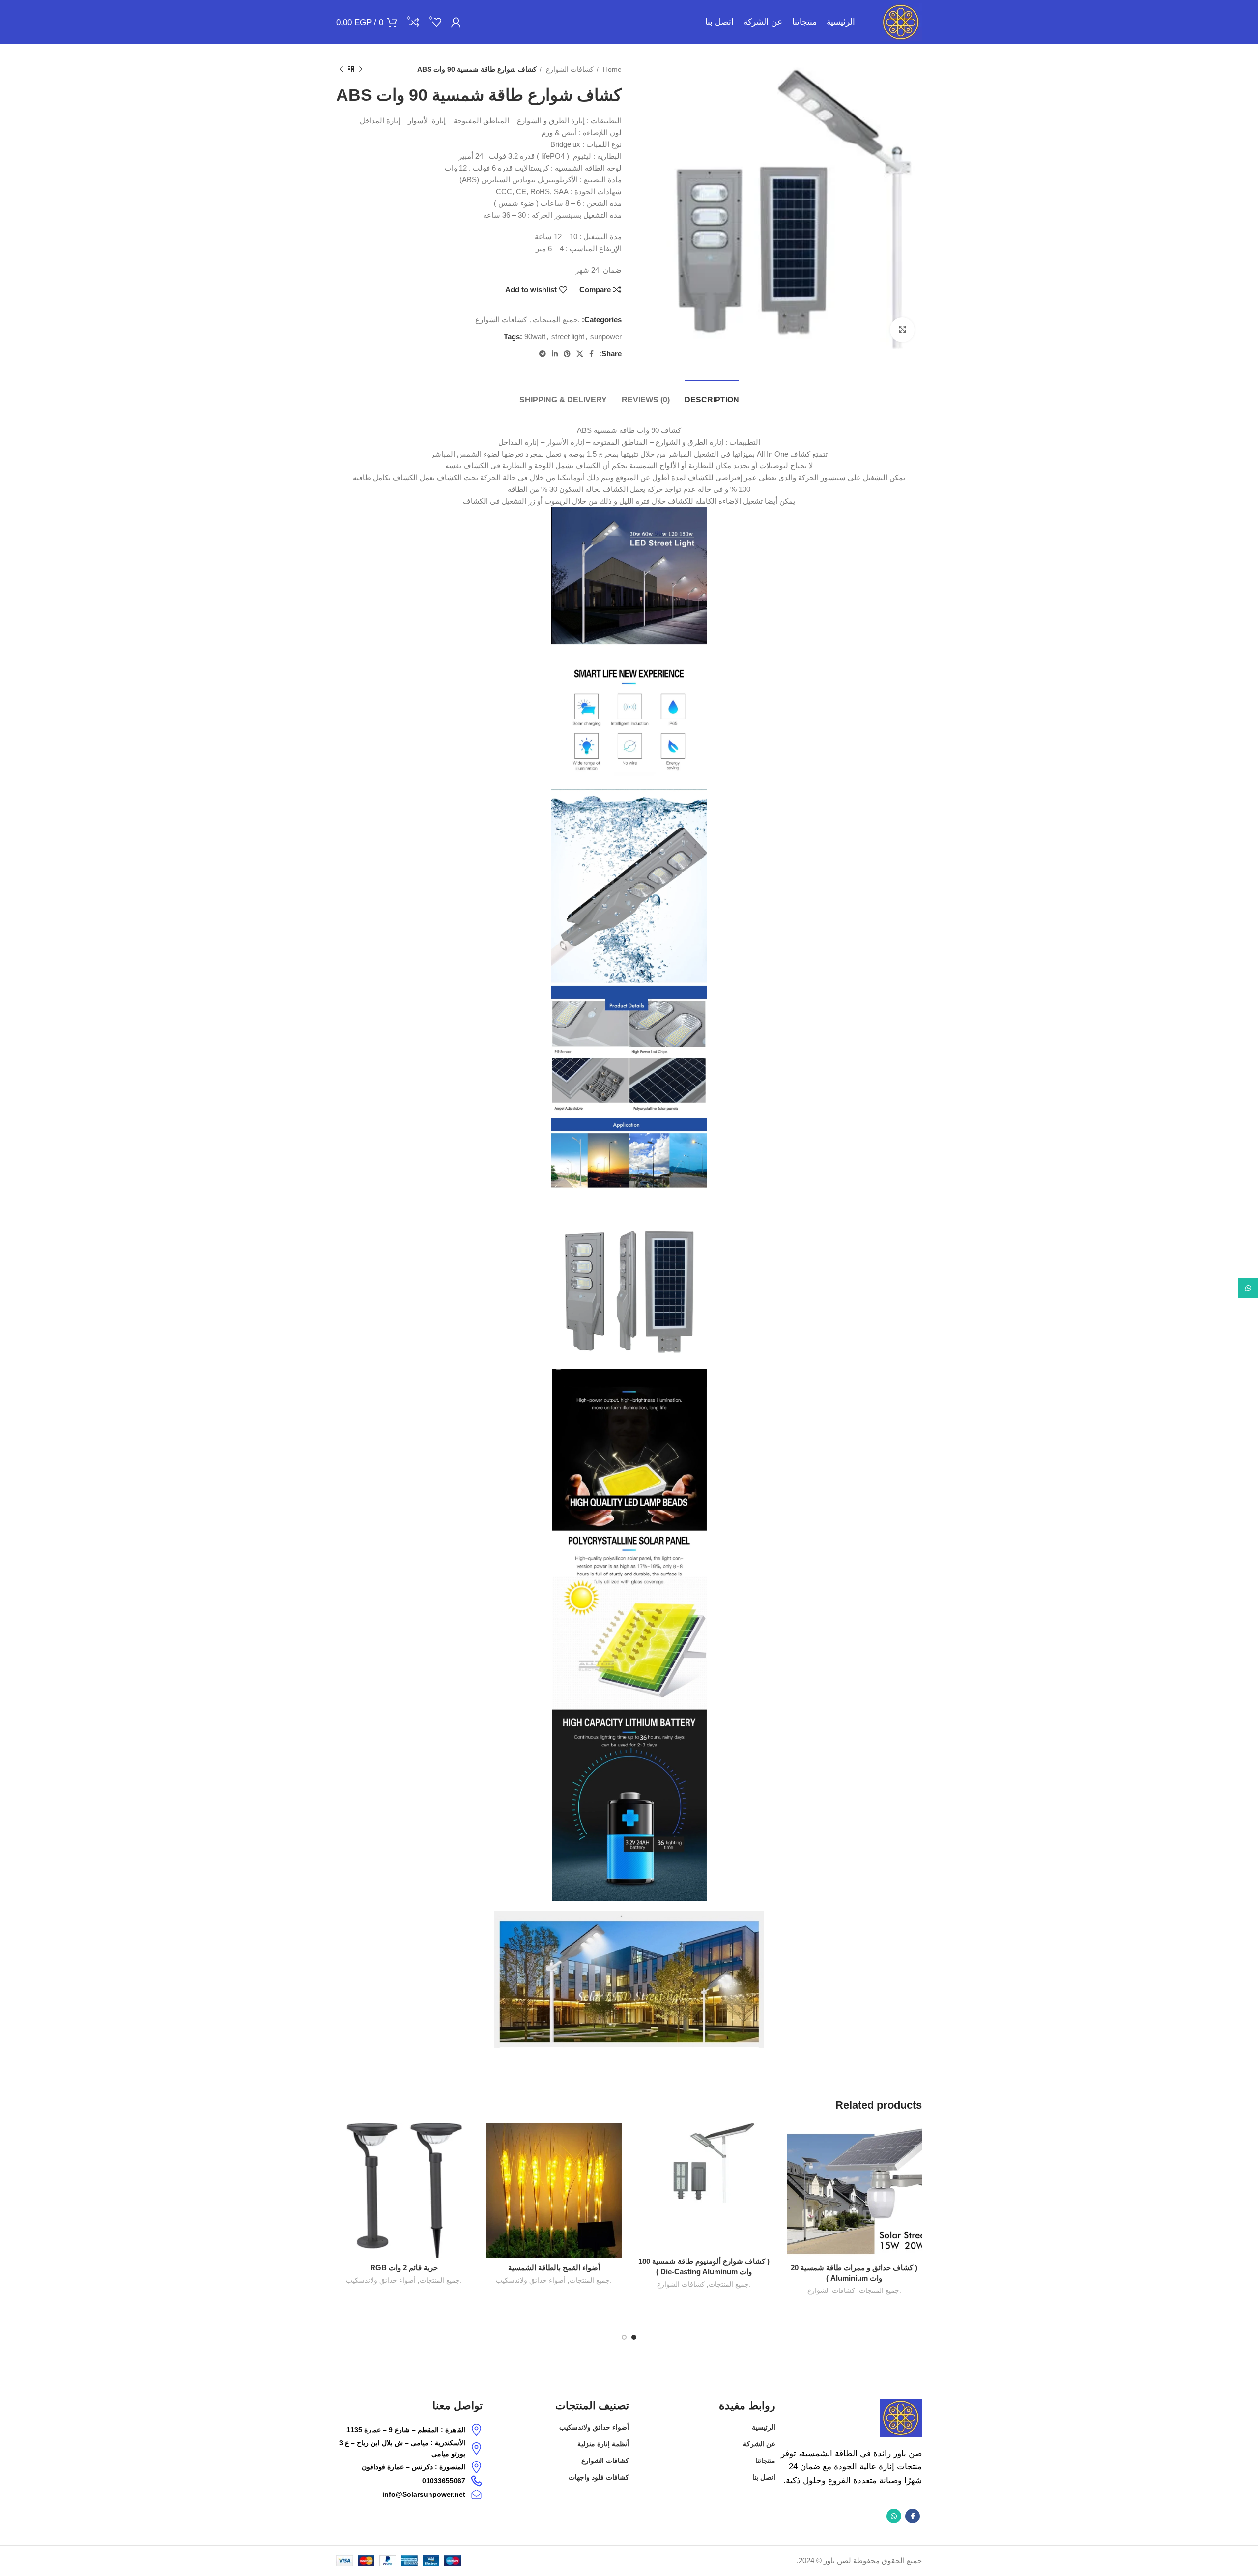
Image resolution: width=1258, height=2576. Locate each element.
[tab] (712, 395)
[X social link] (580, 354)
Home (611, 69)
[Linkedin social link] (555, 354)
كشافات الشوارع (569, 69)
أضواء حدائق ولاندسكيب (531, 2280)
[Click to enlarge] (902, 330)
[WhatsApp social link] (894, 2516)
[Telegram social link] (543, 354)
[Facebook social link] (591, 354)
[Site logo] (901, 21)
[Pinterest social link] (567, 354)
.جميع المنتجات (556, 320)
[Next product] (341, 69)
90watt (535, 336)
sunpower (606, 336)
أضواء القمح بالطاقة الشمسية (554, 2268)
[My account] (456, 22)
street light (568, 336)
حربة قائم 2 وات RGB (404, 2268)
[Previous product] (361, 69)
